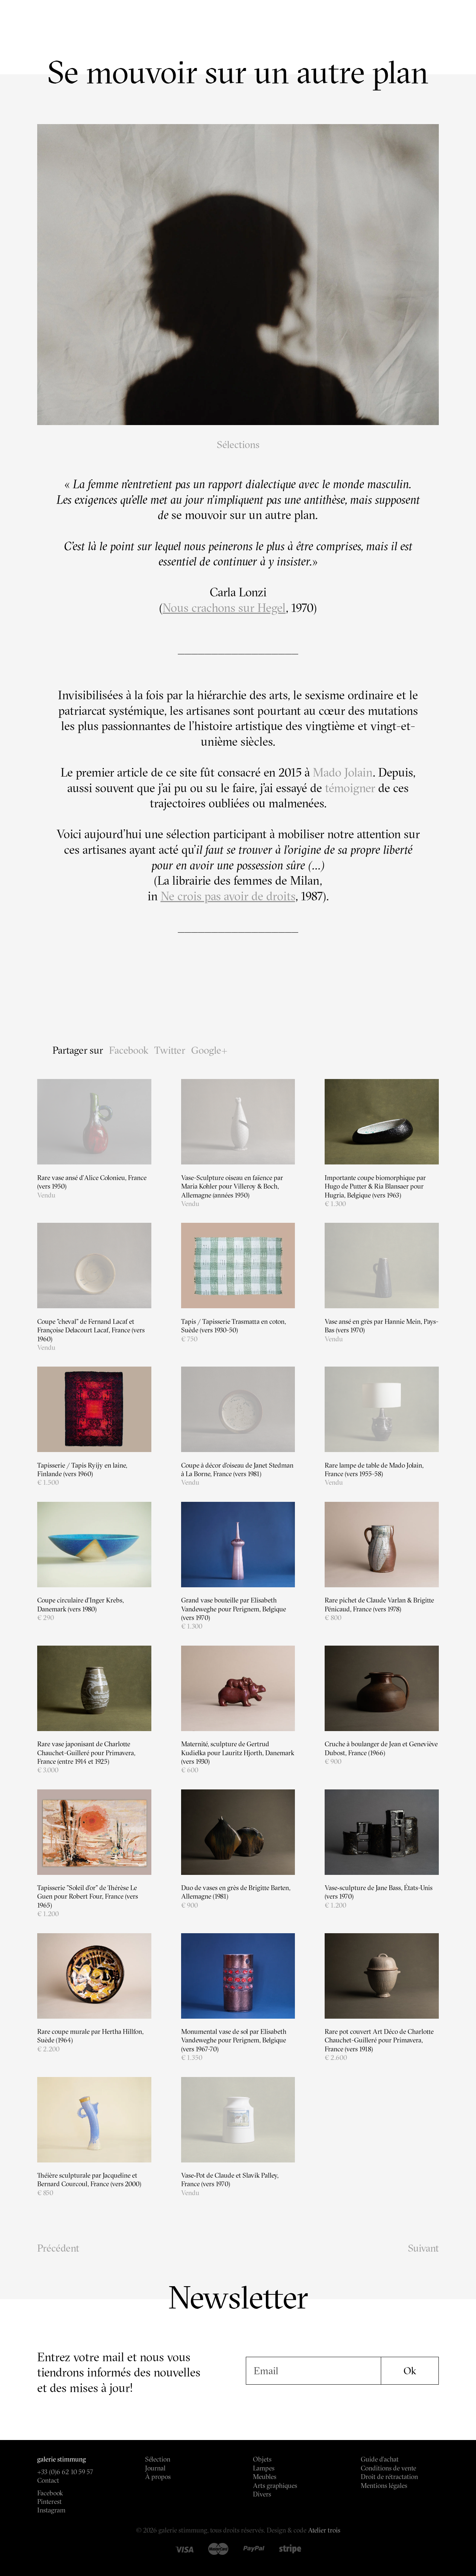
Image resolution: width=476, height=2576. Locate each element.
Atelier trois (324, 2530)
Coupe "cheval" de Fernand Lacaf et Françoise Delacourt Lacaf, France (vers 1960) (91, 1330)
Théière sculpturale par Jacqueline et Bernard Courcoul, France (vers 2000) (89, 2180)
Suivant (423, 2248)
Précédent (58, 2248)
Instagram (51, 2510)
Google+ (209, 1050)
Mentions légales (384, 2486)
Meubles (265, 2477)
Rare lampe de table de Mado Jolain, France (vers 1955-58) (374, 1470)
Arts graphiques (275, 2486)
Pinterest (49, 2502)
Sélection (158, 2459)
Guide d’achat (380, 2459)
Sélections (238, 445)
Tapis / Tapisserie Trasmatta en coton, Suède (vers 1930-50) (234, 1326)
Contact (48, 2480)
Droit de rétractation (389, 2477)
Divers (262, 2494)
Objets (262, 2459)
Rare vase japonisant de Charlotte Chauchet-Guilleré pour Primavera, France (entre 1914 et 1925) (86, 1753)
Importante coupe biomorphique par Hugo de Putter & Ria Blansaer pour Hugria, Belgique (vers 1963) (375, 1186)
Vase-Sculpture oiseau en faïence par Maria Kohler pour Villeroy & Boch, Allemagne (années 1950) (232, 1186)
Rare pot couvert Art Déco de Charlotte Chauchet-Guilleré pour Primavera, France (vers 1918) (379, 2040)
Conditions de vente (388, 2468)
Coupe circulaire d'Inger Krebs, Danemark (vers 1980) (81, 1604)
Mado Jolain (343, 772)
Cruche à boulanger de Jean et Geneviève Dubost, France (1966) (381, 1748)
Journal (155, 2468)
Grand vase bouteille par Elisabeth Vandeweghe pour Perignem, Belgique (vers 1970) (234, 1609)
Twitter (170, 1050)
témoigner (350, 788)
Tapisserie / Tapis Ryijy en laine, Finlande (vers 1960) (82, 1470)
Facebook (129, 1050)
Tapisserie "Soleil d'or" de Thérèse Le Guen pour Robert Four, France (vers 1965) (88, 1896)
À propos (158, 2477)
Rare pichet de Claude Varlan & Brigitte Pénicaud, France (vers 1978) (379, 1604)
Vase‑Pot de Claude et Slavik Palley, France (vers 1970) (230, 2180)
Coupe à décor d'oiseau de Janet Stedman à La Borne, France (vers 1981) (237, 1470)
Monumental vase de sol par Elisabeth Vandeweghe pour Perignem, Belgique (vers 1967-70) (234, 2040)
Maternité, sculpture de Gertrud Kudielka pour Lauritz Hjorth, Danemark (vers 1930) (238, 1753)
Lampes (264, 2468)
